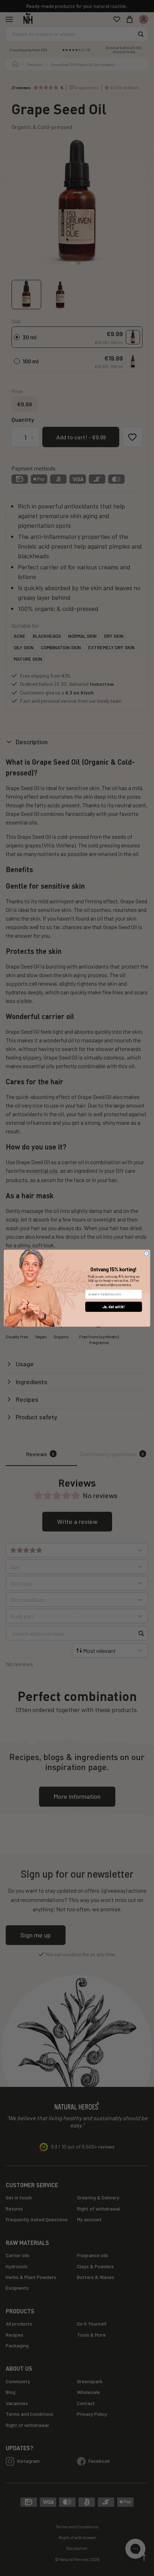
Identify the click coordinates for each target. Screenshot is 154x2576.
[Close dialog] (146, 1253)
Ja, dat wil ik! (114, 1307)
